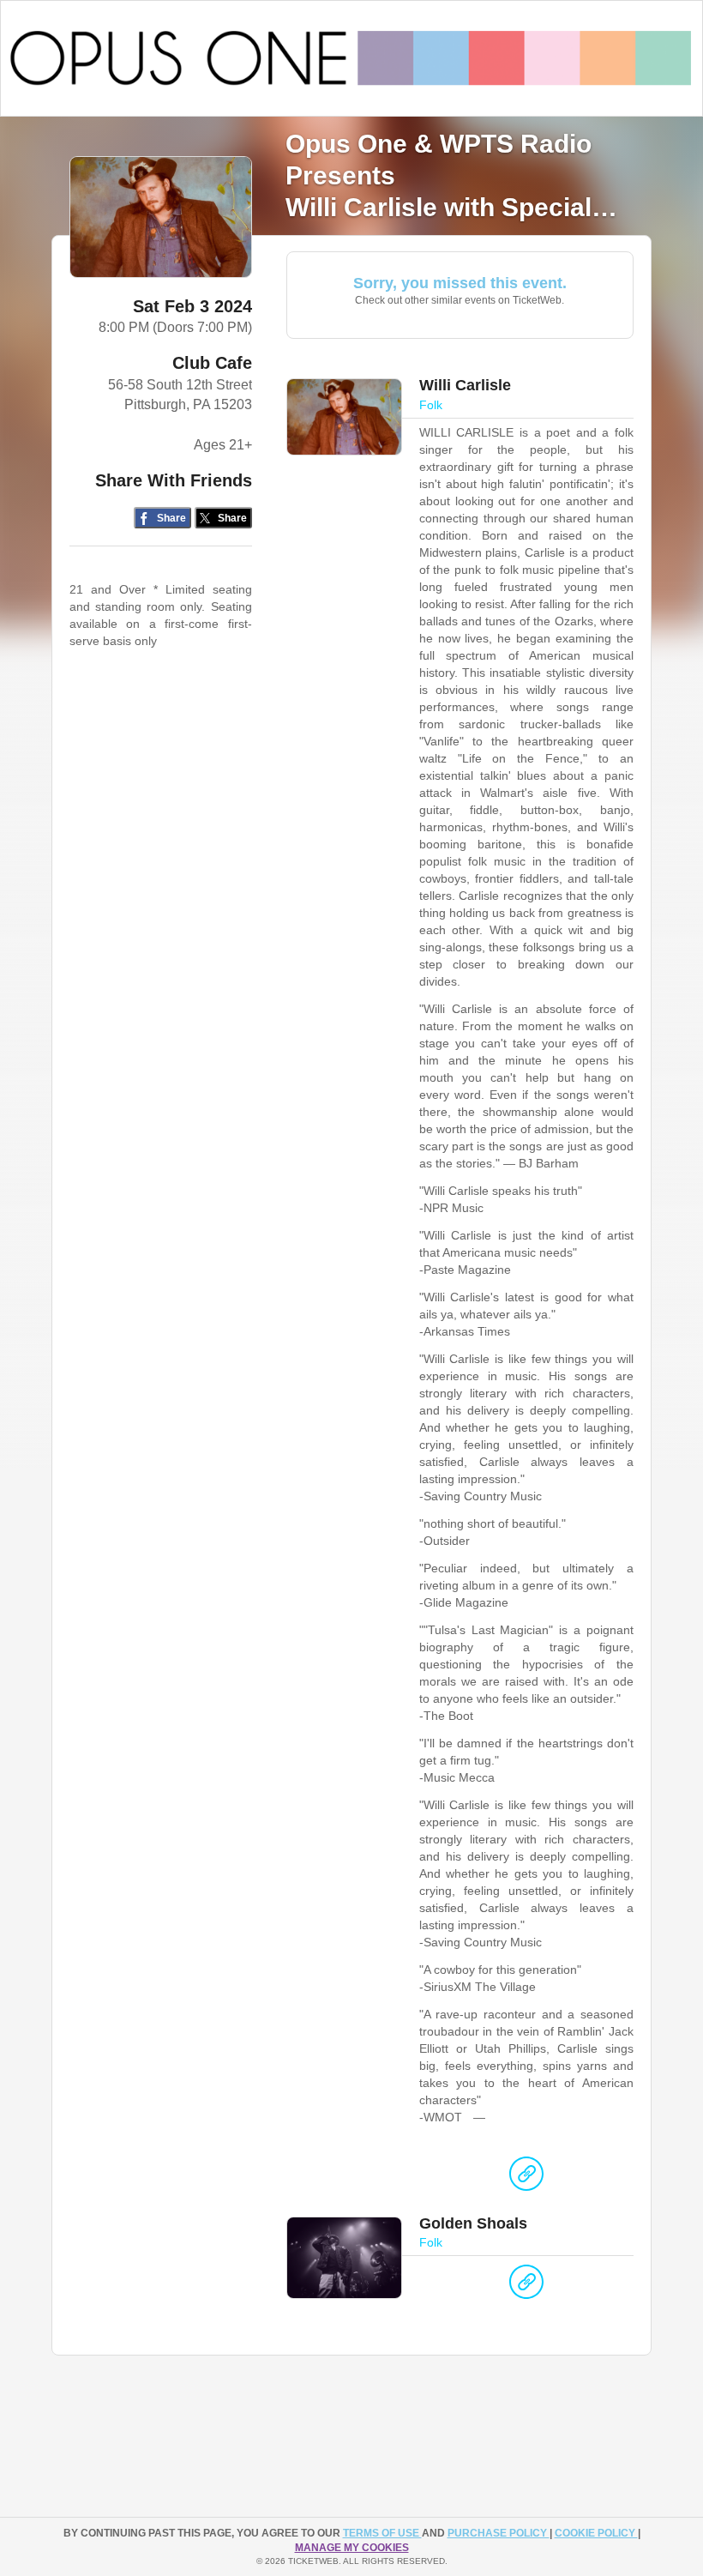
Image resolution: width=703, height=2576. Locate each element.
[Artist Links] (526, 2178)
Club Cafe (212, 363)
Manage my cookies (352, 2548)
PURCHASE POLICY (499, 2533)
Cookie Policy (596, 2533)
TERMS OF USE (382, 2533)
